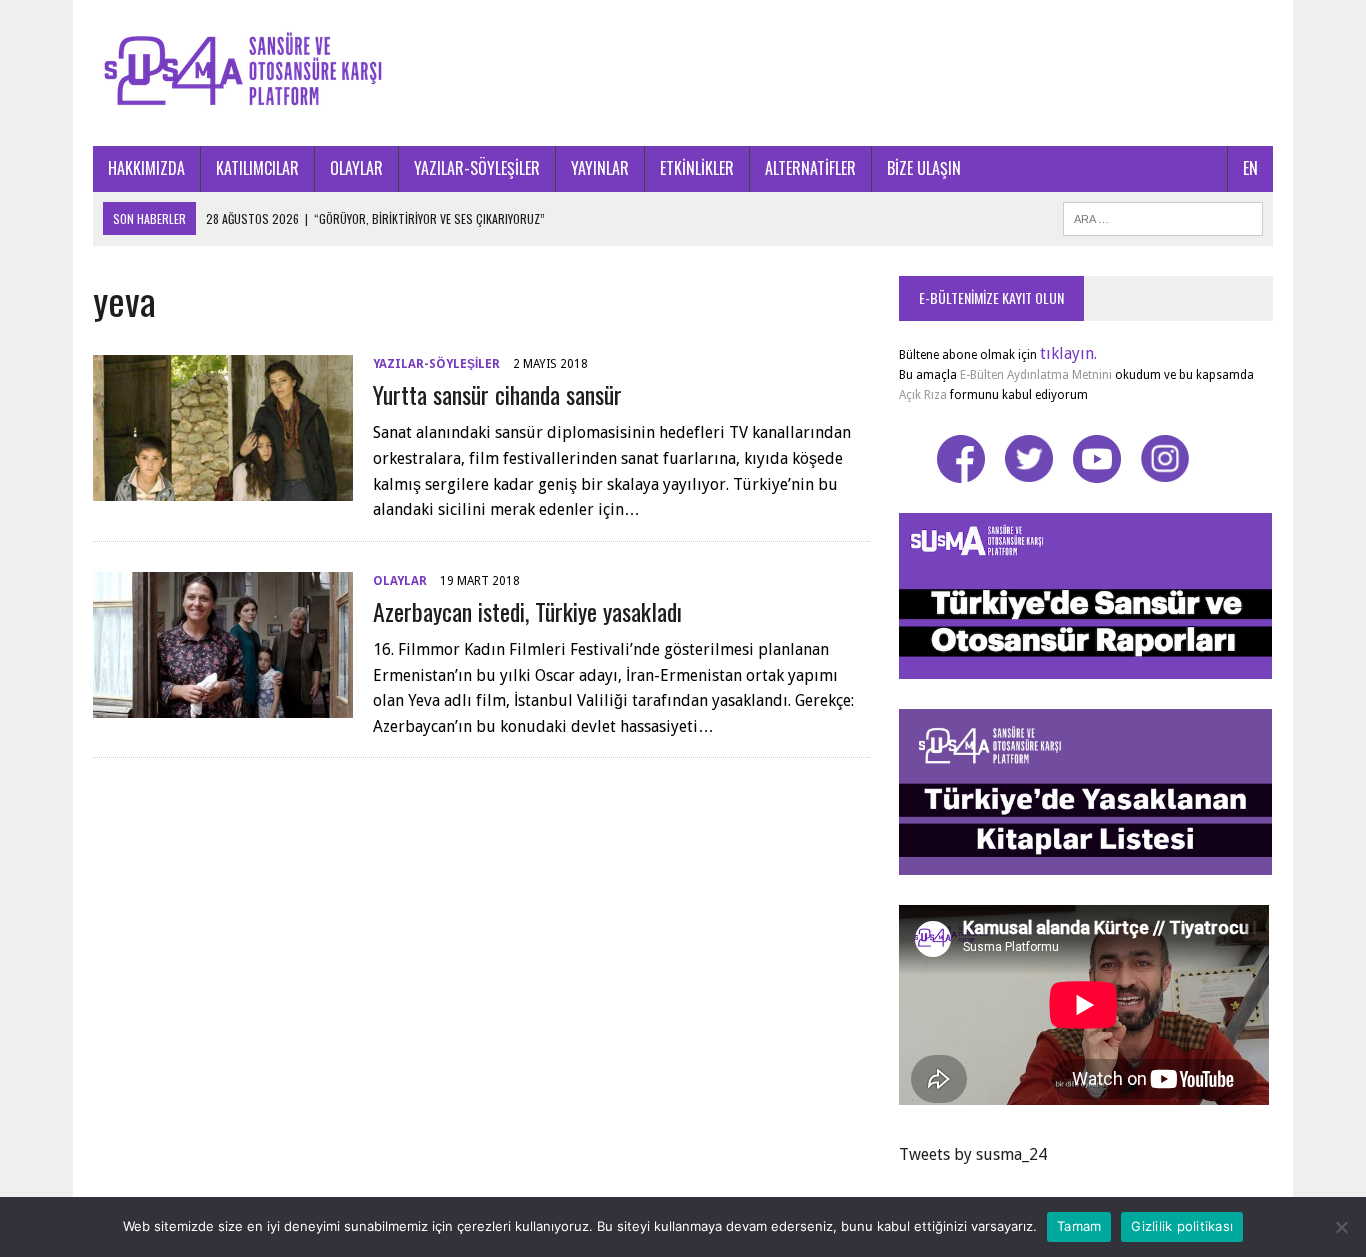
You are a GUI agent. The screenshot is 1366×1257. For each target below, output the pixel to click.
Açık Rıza (923, 395)
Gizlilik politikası (1182, 1226)
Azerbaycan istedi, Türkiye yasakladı (527, 611)
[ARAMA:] (1163, 216)
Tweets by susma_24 (973, 1154)
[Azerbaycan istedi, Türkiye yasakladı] (223, 704)
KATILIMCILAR (257, 168)
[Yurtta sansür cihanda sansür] (223, 487)
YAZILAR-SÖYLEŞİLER (477, 168)
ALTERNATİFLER (810, 168)
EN (1250, 168)
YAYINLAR (600, 168)
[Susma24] (683, 73)
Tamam (1079, 1226)
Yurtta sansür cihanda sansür (497, 394)
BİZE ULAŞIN (924, 168)
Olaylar (400, 581)
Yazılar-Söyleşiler (436, 364)
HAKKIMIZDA (146, 168)
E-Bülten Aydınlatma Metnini (1036, 375)
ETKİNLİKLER (697, 168)
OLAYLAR (356, 168)
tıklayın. (1068, 353)
